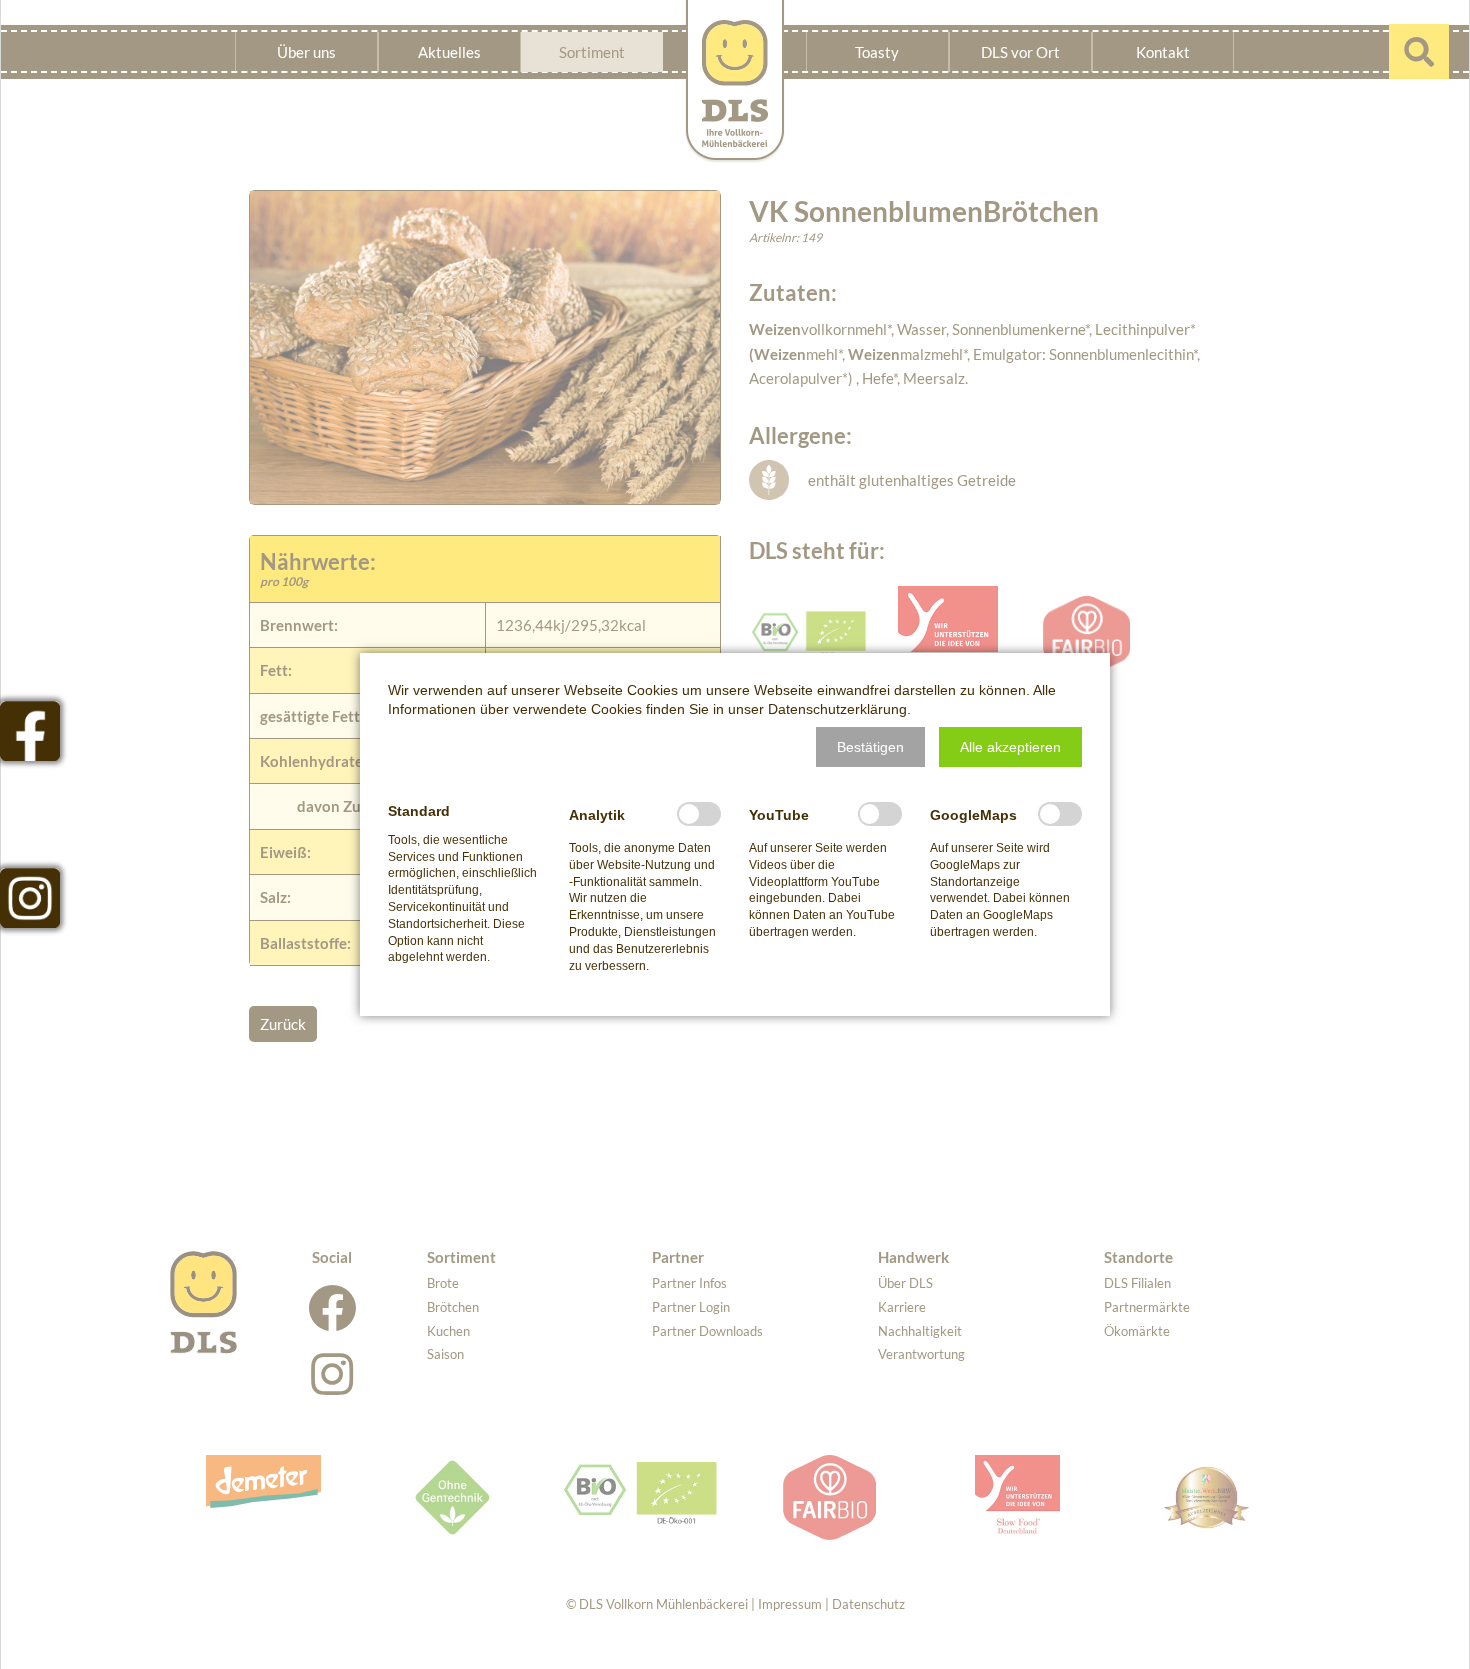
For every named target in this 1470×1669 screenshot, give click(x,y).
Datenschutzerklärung (837, 709)
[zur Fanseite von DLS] (30, 731)
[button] (870, 747)
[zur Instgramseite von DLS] (30, 898)
